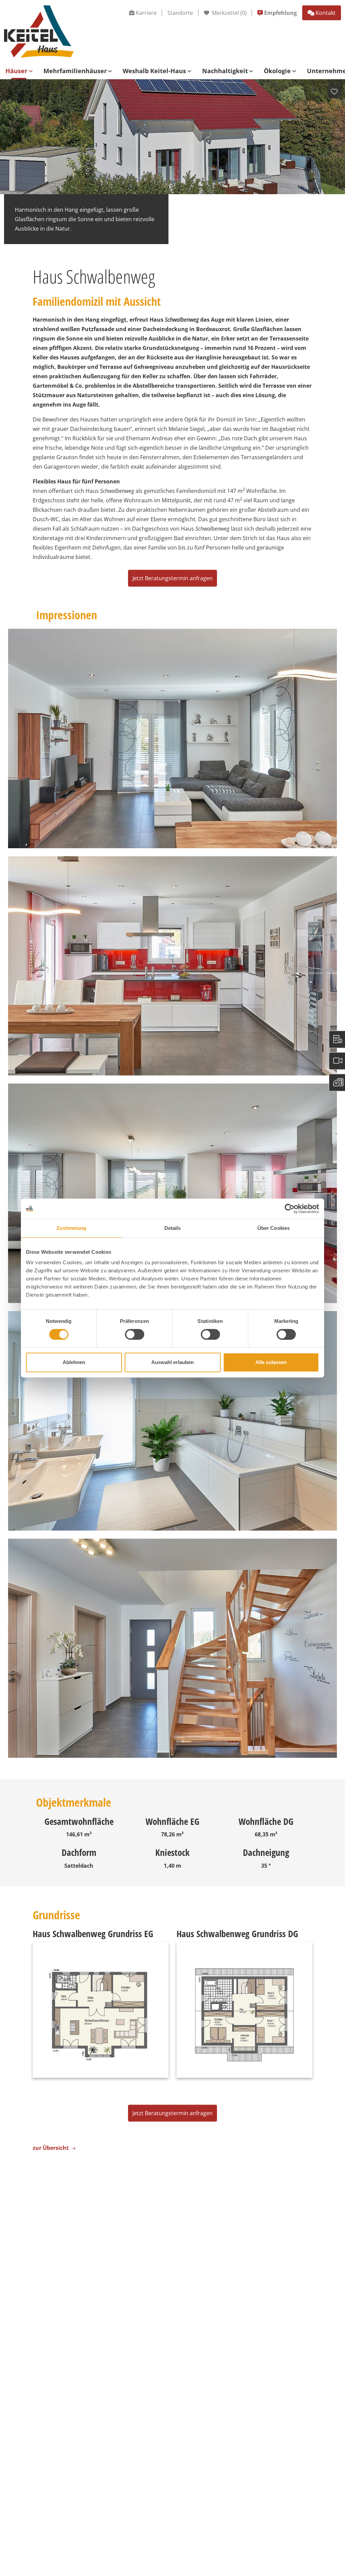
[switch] (135, 1334)
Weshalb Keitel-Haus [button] (154, 71)
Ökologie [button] (277, 71)
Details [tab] (173, 1228)
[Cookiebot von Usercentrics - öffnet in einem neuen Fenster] (290, 1209)
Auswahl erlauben (172, 1362)
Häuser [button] (16, 71)
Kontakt (326, 13)
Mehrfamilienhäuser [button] (75, 71)
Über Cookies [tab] (274, 1228)
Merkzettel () (229, 13)
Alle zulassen (271, 1362)
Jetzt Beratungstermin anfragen (172, 578)
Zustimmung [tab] (72, 1228)
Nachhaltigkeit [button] (225, 71)
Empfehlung (280, 13)
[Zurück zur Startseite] (39, 31)
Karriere (146, 13)
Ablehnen (74, 1362)
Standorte (180, 13)
